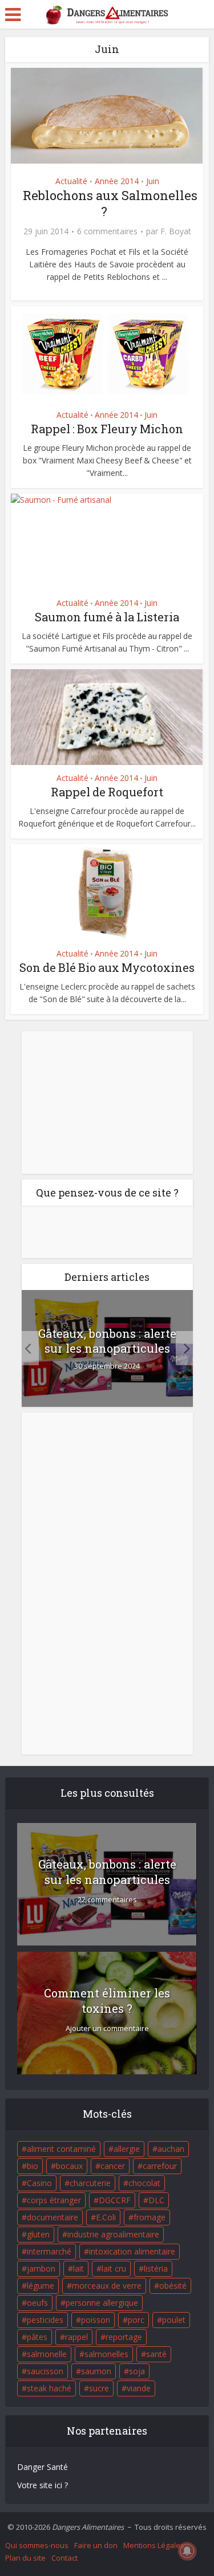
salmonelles (106, 2354)
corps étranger (54, 2200)
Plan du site (25, 2558)
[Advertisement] (107, 1102)
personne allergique (102, 2303)
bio (33, 2166)
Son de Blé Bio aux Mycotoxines (107, 967)
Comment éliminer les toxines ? (107, 2001)
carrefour (160, 2166)
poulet (174, 2320)
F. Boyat (176, 231)
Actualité (71, 181)
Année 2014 (117, 181)
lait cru (114, 2268)
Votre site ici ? (43, 2485)
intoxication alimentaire (132, 2251)
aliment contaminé (61, 2149)
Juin (153, 181)
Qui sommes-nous (37, 2545)
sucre (99, 2388)
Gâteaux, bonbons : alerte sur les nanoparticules (107, 1341)
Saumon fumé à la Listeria (107, 617)
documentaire (53, 2217)
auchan (171, 2149)
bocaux (69, 2166)
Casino (39, 2183)
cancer (113, 2166)
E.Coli (106, 2217)
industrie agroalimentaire (113, 2234)
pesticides (45, 2320)
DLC (156, 2200)
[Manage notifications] (187, 2551)
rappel (76, 2337)
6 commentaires (107, 231)
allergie (127, 2149)
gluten (38, 2234)
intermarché (49, 2251)
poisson (96, 2320)
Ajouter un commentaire (107, 2028)
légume (41, 2286)
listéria (156, 2268)
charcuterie (90, 2183)
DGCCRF (115, 2200)
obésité (173, 2286)
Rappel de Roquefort (107, 792)
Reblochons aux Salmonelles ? (110, 203)
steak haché (49, 2388)
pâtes (37, 2337)
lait (78, 2268)
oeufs (37, 2303)
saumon (96, 2371)
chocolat (144, 2183)
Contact (64, 2558)
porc (136, 2320)
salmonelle (47, 2354)
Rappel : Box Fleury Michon (107, 429)
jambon (41, 2268)
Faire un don (96, 2545)
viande (139, 2388)
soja (137, 2371)
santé (156, 2354)
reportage (124, 2337)
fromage (150, 2217)
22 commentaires (107, 1900)
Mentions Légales (154, 2545)
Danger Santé (43, 2467)
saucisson (45, 2371)
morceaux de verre (107, 2286)
